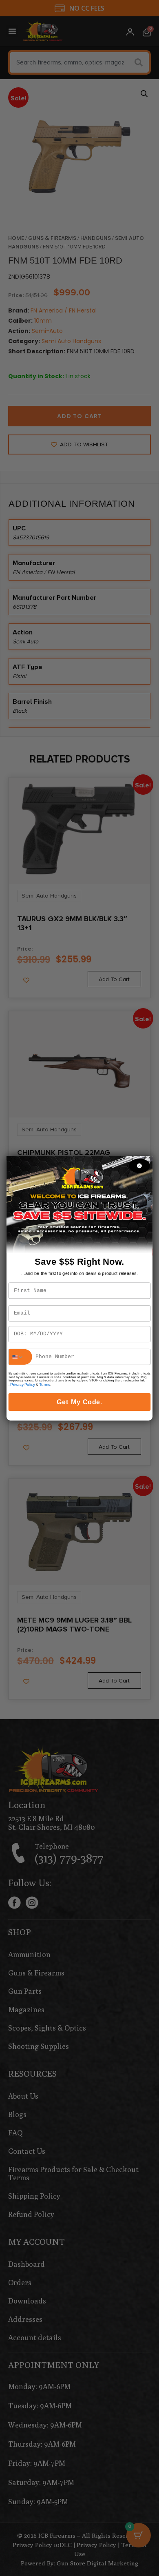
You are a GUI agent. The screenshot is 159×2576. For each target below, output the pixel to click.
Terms (44, 1384)
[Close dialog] (139, 1166)
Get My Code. (79, 1402)
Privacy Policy (22, 1384)
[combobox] (20, 1357)
